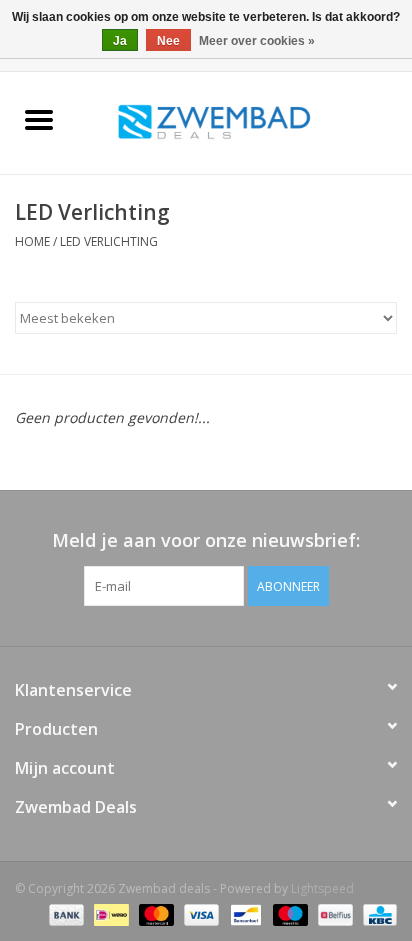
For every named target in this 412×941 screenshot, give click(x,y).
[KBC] (376, 913)
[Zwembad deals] (245, 121)
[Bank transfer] (64, 913)
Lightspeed (322, 888)
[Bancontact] (244, 913)
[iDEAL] (109, 913)
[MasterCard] (154, 913)
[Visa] (199, 913)
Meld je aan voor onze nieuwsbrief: (206, 540)
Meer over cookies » (257, 41)
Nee (168, 41)
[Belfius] (333, 913)
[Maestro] (288, 913)
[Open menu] (39, 119)
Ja (120, 41)
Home (32, 241)
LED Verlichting (109, 241)
